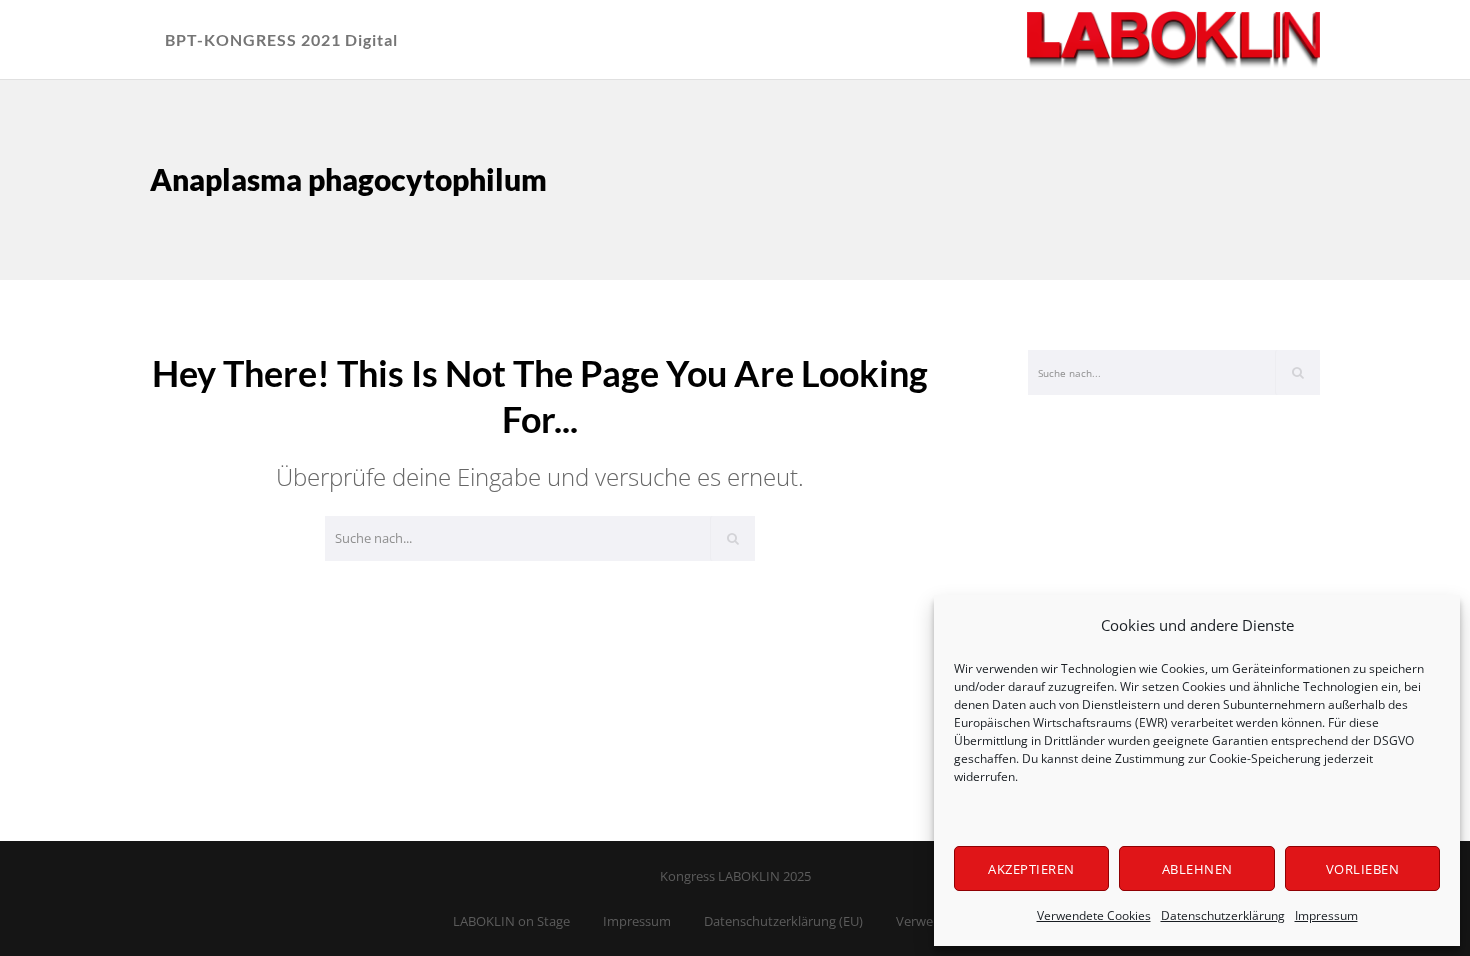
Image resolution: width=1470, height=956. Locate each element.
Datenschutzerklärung (1223, 915)
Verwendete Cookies (1094, 915)
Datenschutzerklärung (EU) (783, 921)
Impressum (1326, 915)
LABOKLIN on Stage (511, 921)
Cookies (1183, 668)
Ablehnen (1197, 869)
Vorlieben (1363, 869)
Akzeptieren (1031, 869)
